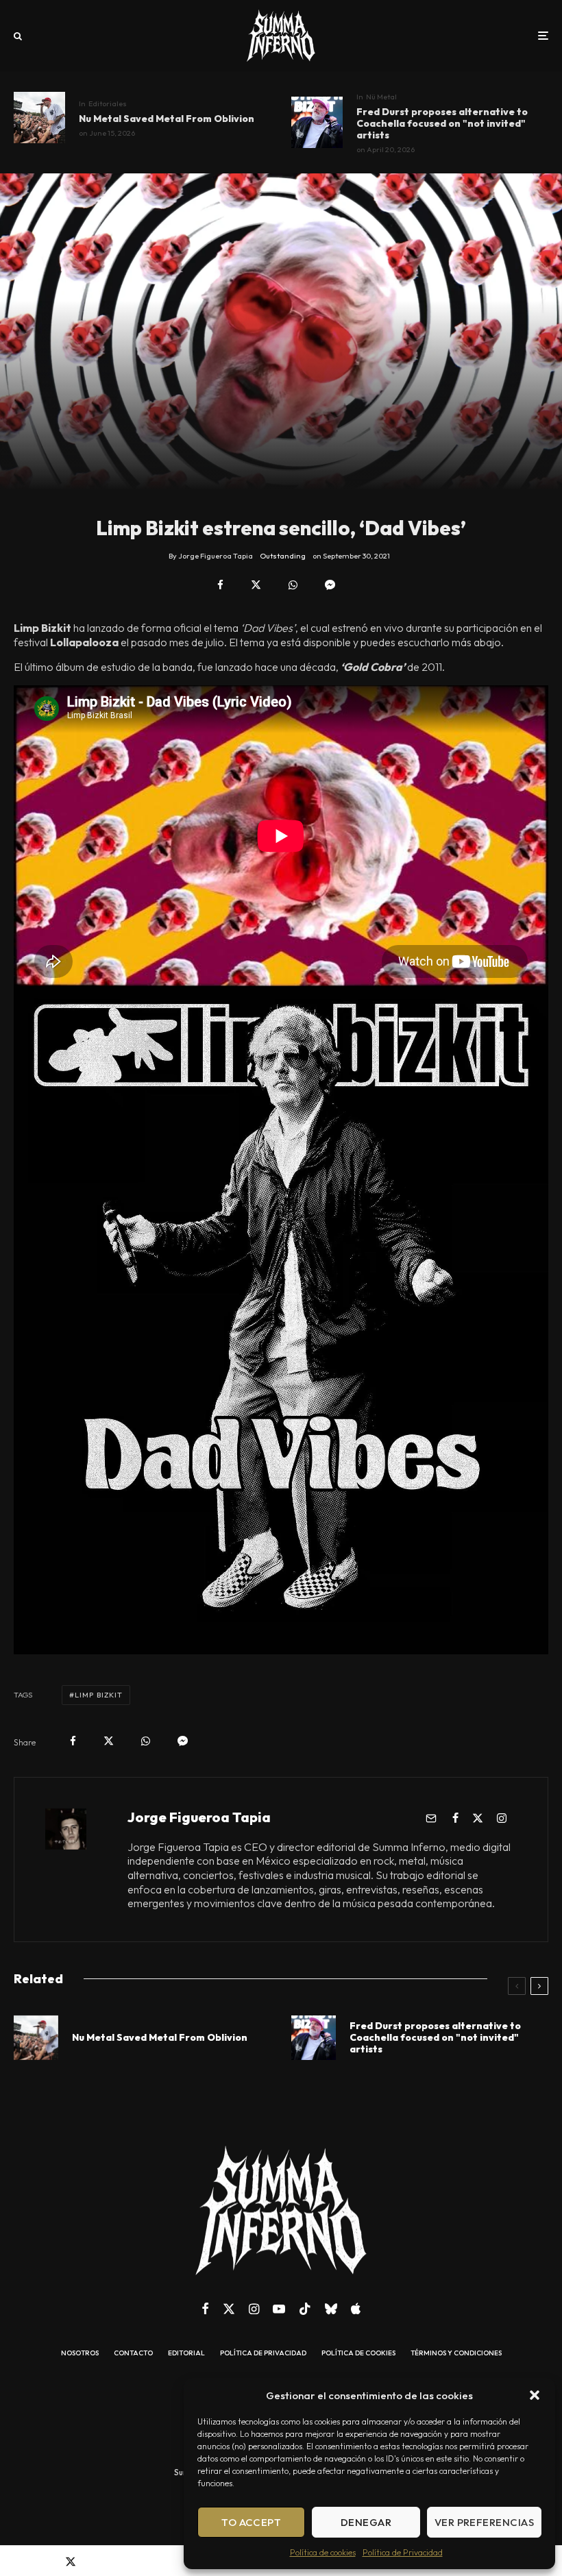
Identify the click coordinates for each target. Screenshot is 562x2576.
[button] (535, 2395)
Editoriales (108, 103)
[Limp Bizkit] (39, 118)
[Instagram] (254, 2309)
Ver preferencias (484, 2522)
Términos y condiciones (456, 2353)
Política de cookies (323, 2552)
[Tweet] (256, 585)
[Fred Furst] (317, 122)
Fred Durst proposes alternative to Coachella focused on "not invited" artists (442, 123)
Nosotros (80, 2353)
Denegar (366, 2522)
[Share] (220, 585)
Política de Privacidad (403, 2552)
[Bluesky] (331, 2309)
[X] (229, 2309)
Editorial (186, 2353)
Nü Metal (381, 97)
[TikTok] (305, 2309)
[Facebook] (205, 2309)
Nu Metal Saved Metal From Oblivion (167, 119)
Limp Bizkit (99, 1695)
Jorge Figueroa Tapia (199, 1817)
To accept (251, 2522)
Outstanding (283, 556)
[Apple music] (356, 2309)
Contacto (133, 2353)
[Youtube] (279, 2309)
